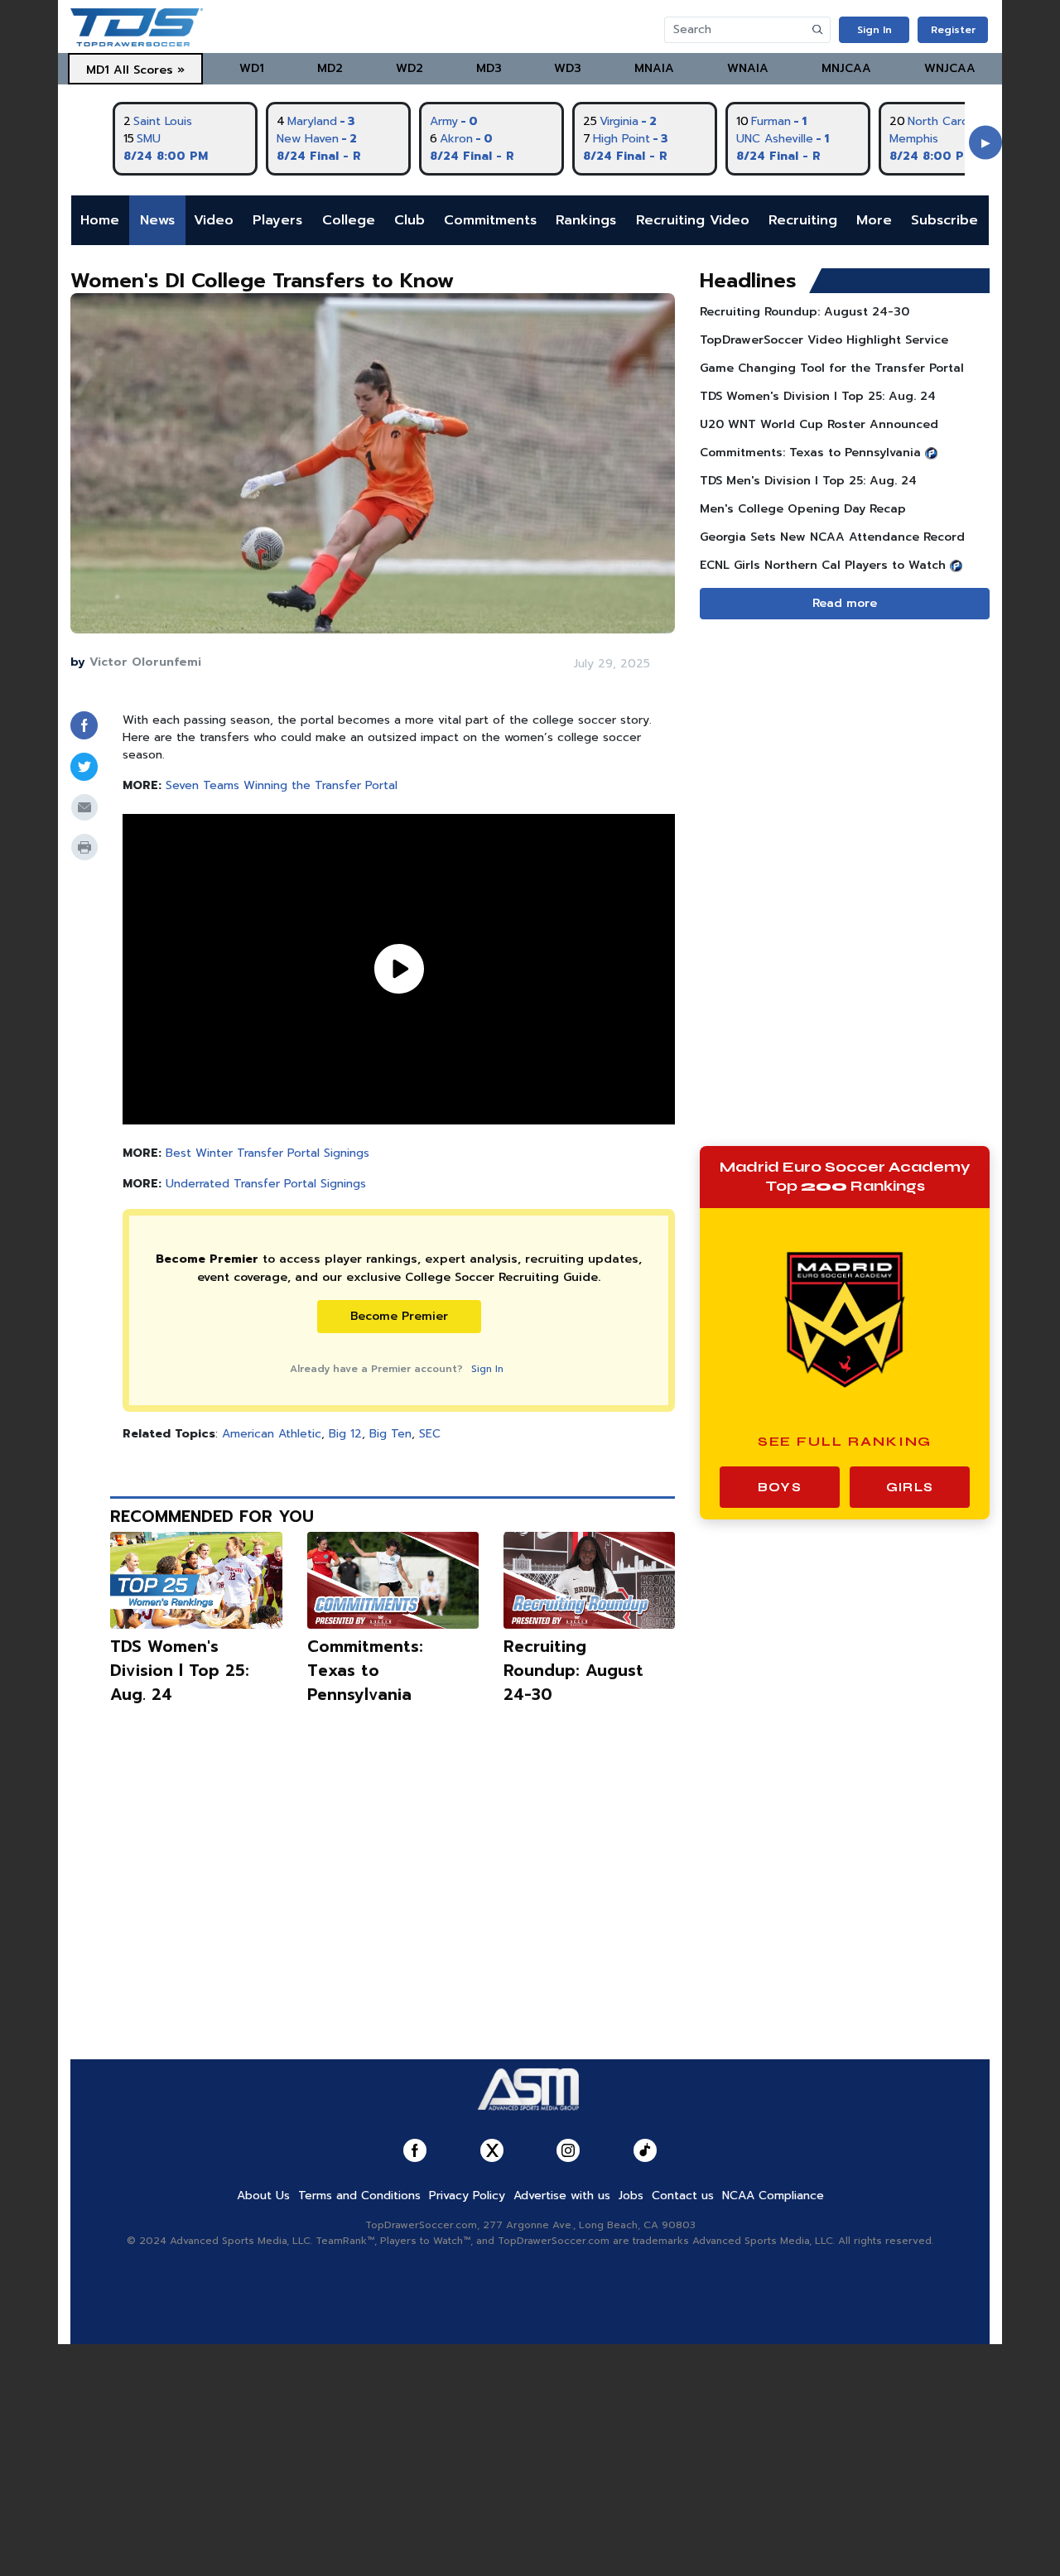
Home (100, 220)
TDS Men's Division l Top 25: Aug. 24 (808, 481)
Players (277, 220)
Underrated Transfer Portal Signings (266, 1184)
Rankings (586, 220)
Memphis (914, 139)
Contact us (683, 2196)
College (349, 220)
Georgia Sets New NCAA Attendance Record (832, 537)
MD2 (330, 68)
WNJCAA (950, 68)
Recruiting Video (693, 220)
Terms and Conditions (359, 2196)
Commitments (490, 220)
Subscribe (944, 220)
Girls (910, 1487)
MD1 (98, 70)
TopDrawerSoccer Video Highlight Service (824, 340)
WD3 (568, 68)
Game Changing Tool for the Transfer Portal (832, 368)
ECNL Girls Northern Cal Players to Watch (823, 565)
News (157, 220)
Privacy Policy (467, 2196)
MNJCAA (846, 68)
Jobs (631, 2196)
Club (410, 220)
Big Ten (390, 1434)
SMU (149, 139)
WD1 (252, 68)
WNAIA (748, 68)
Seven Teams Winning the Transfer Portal (282, 785)
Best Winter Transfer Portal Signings (267, 1153)
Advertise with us (562, 2196)
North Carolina (947, 121)
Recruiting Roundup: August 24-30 (573, 1671)
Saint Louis (163, 121)
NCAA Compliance (773, 2196)
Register (953, 30)
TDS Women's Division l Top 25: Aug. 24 (180, 1671)
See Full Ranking (845, 1441)
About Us (263, 2196)
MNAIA (654, 68)
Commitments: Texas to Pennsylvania (365, 1671)
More (874, 220)
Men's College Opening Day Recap (803, 509)
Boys (780, 1487)
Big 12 (345, 1434)
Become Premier (399, 1316)
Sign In (874, 30)
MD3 (489, 68)
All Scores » (149, 70)
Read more (845, 603)
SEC (430, 1434)
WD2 (410, 68)
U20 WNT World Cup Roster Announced (819, 424)
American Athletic (272, 1434)
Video (214, 220)
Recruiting (803, 220)
